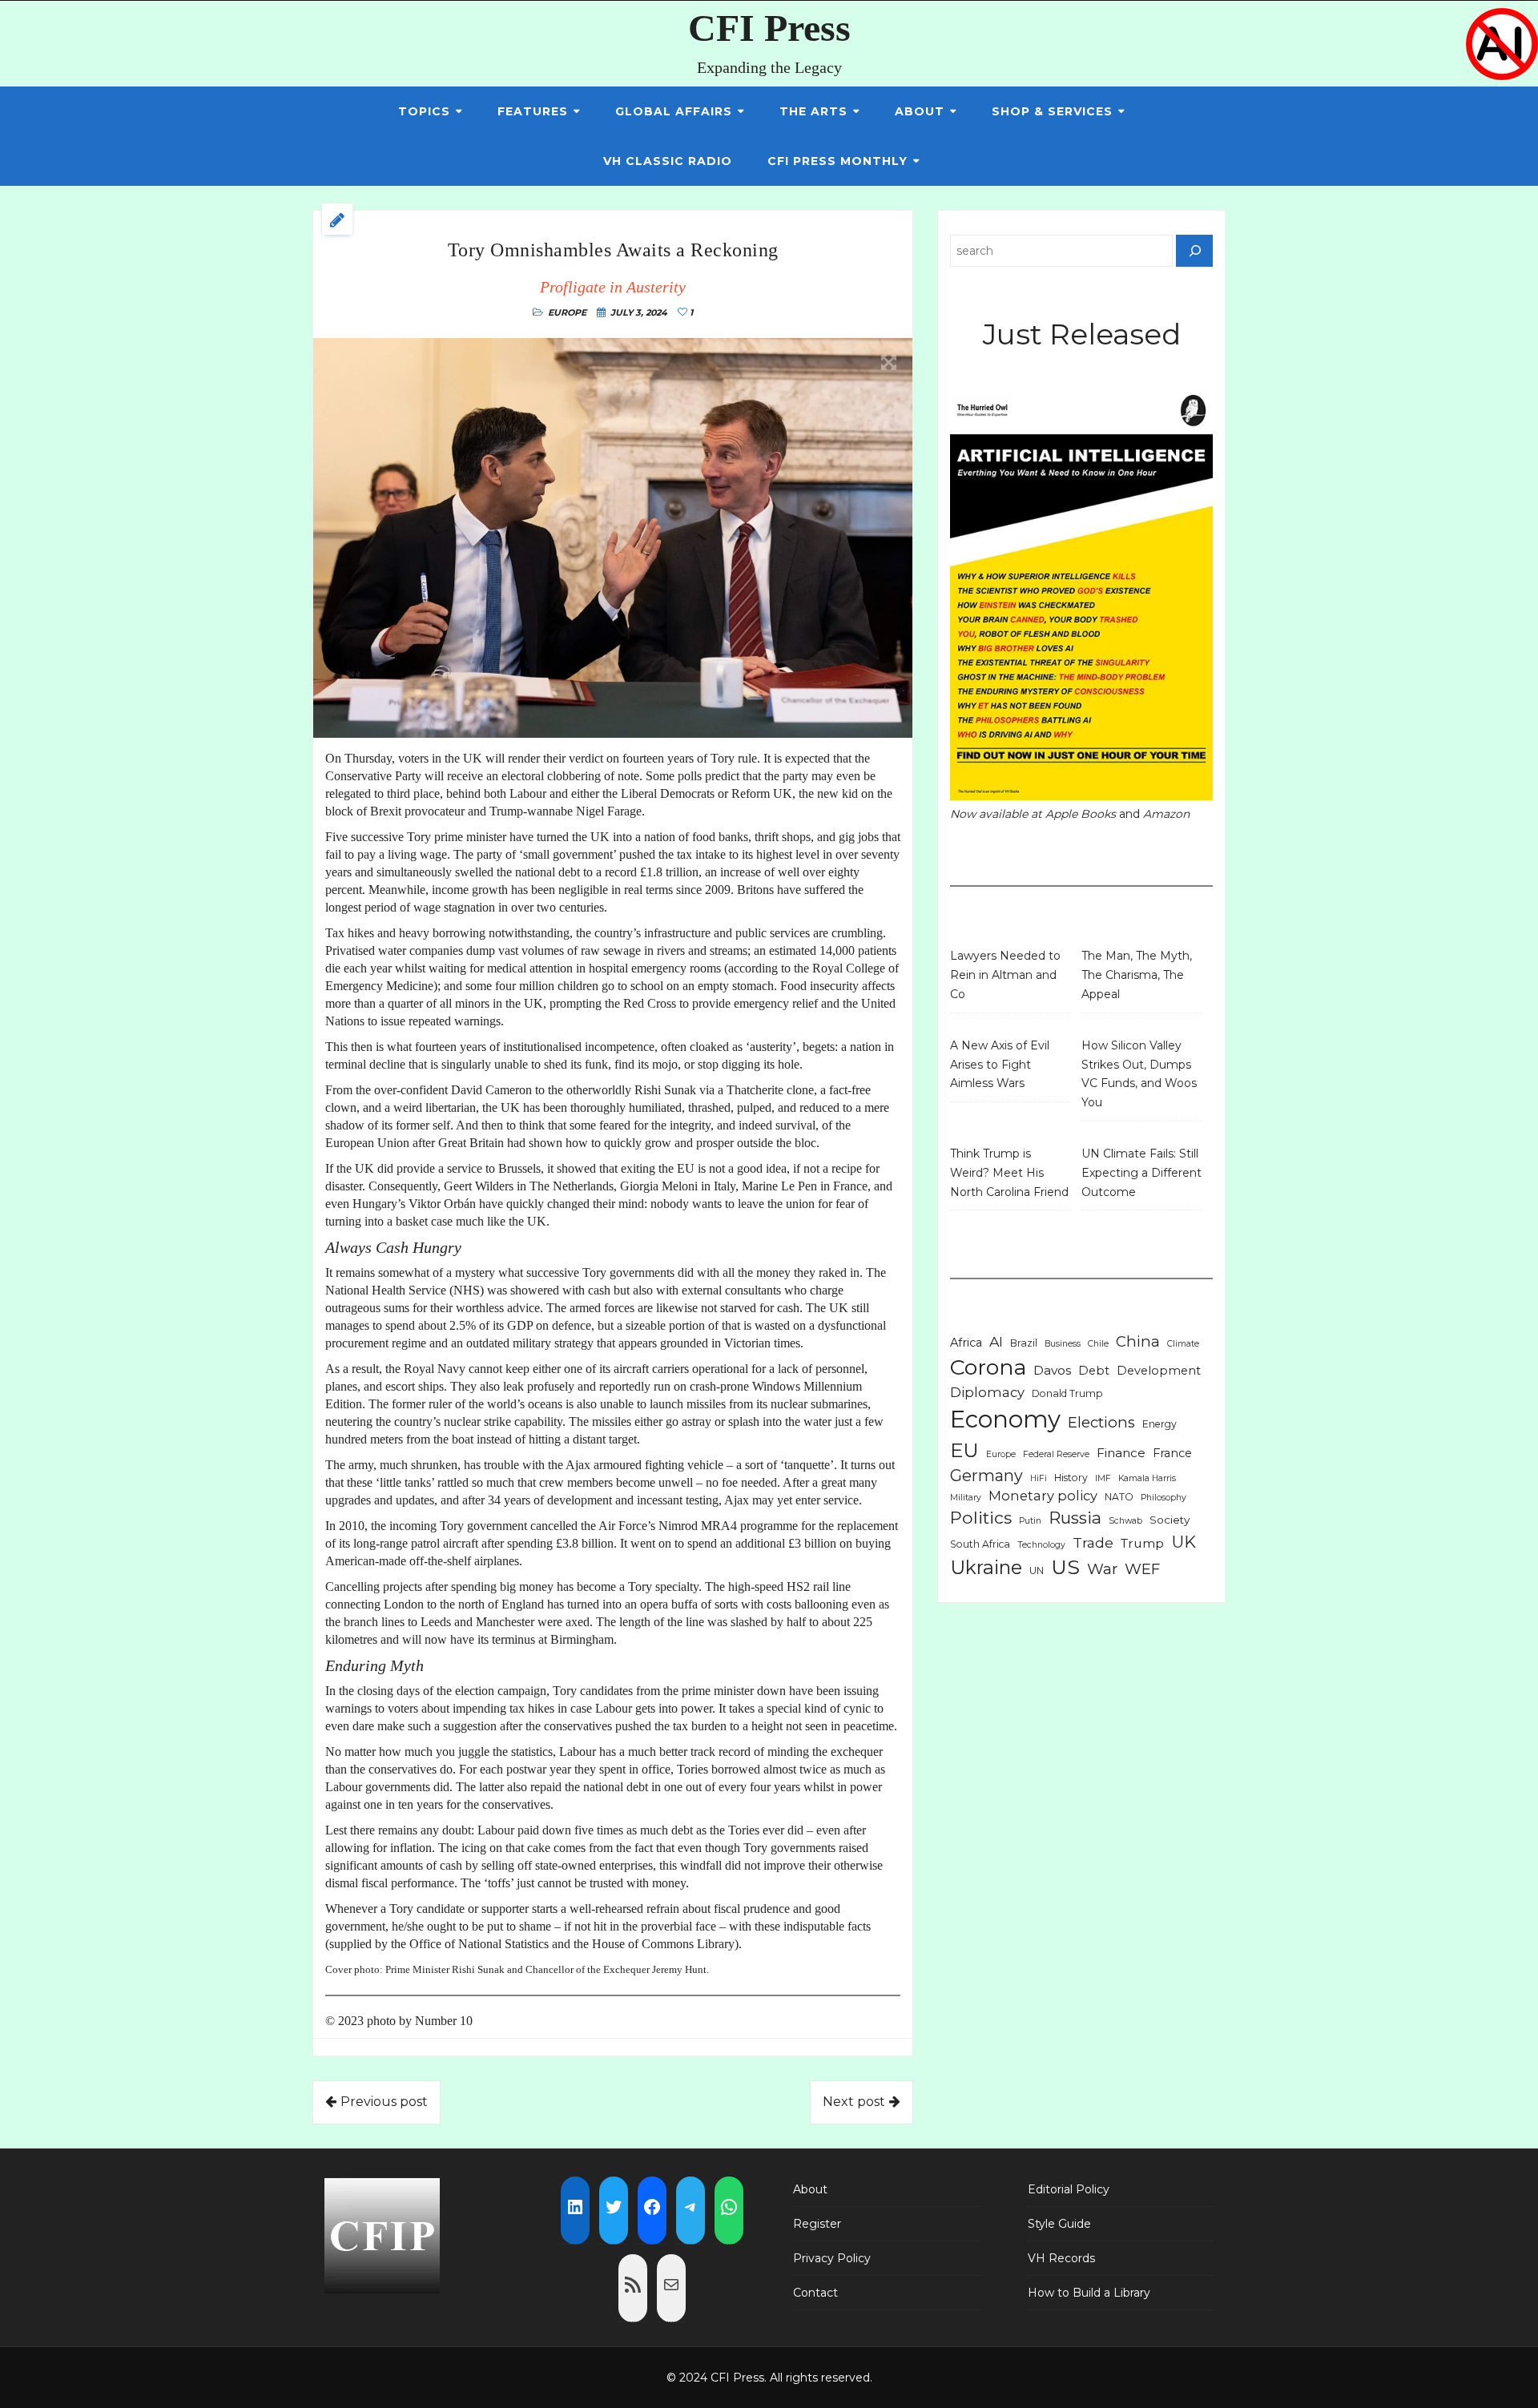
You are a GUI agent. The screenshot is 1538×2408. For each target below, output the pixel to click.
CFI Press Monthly (837, 161)
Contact (815, 2293)
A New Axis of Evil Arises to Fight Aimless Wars (1000, 1065)
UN (1037, 1570)
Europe (567, 312)
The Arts (813, 111)
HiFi (1039, 1478)
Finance (1121, 1453)
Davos (1052, 1370)
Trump (1142, 1543)
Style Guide (1059, 2224)
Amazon (1166, 814)
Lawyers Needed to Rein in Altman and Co (1005, 975)
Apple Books (1081, 814)
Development (1159, 1371)
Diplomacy (987, 1392)
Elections (1101, 1422)
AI (996, 1341)
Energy (1160, 1424)
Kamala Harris (1147, 1478)
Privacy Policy (832, 2258)
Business (1063, 1344)
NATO (1119, 1497)
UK (1184, 1542)
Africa (966, 1343)
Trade (1093, 1542)
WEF (1142, 1569)
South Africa (980, 1544)
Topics (424, 111)
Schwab (1125, 1521)
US (1065, 1567)
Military (966, 1498)
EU (964, 1450)
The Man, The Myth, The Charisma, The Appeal (1137, 975)
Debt (1094, 1371)
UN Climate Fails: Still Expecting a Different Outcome (1141, 1173)
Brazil (1024, 1343)
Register (817, 2224)
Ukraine (986, 1567)
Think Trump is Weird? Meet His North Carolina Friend (1009, 1173)
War (1102, 1569)
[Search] (1194, 251)
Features (533, 111)
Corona (988, 1367)
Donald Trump (1067, 1393)
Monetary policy (1043, 1496)
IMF (1103, 1478)
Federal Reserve (1056, 1454)
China (1138, 1341)
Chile (1098, 1344)
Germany (986, 1476)
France (1172, 1453)
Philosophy (1164, 1498)
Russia (1075, 1518)
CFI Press (769, 28)
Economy (1005, 1419)
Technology (1041, 1545)
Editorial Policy (1069, 2189)
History (1071, 1478)
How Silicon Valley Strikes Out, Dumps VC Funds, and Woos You (1139, 1074)
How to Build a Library (1089, 2293)
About (920, 111)
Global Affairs (674, 111)
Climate (1183, 1344)
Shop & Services (1052, 111)
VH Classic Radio (668, 161)
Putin (1030, 1521)
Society (1170, 1520)
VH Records (1061, 2258)
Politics (981, 1517)
